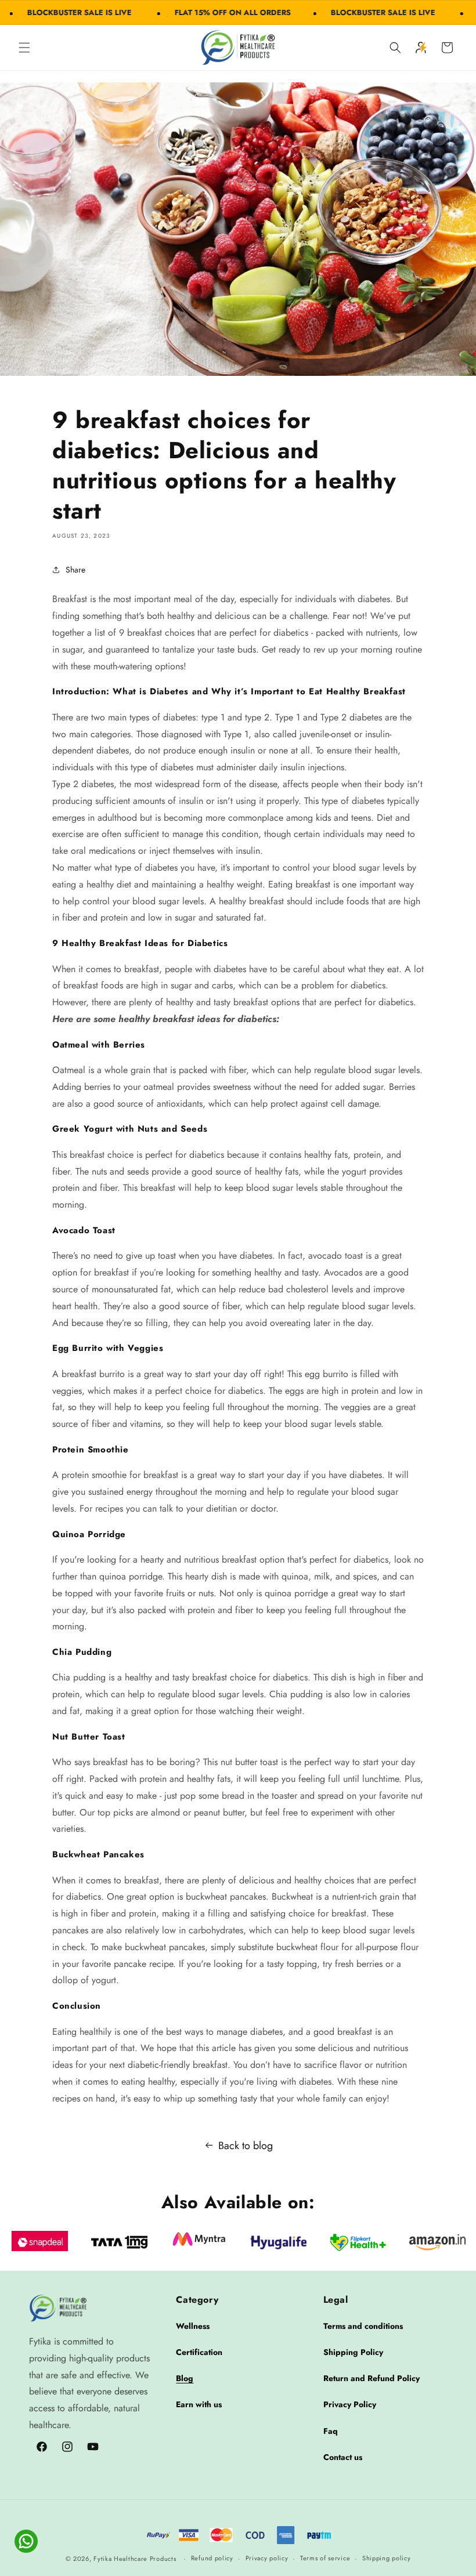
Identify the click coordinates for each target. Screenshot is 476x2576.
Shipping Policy (353, 2352)
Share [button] (75, 570)
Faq (331, 2431)
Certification (199, 2352)
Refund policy (212, 2558)
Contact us (343, 2457)
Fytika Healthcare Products (135, 2559)
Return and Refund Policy (372, 2378)
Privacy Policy (350, 2404)
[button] (24, 48)
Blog (185, 2378)
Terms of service (325, 2558)
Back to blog (246, 2146)
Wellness (193, 2326)
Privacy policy (267, 2558)
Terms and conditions (363, 2326)
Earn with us (199, 2404)
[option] (40, 2241)
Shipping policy (387, 2558)
